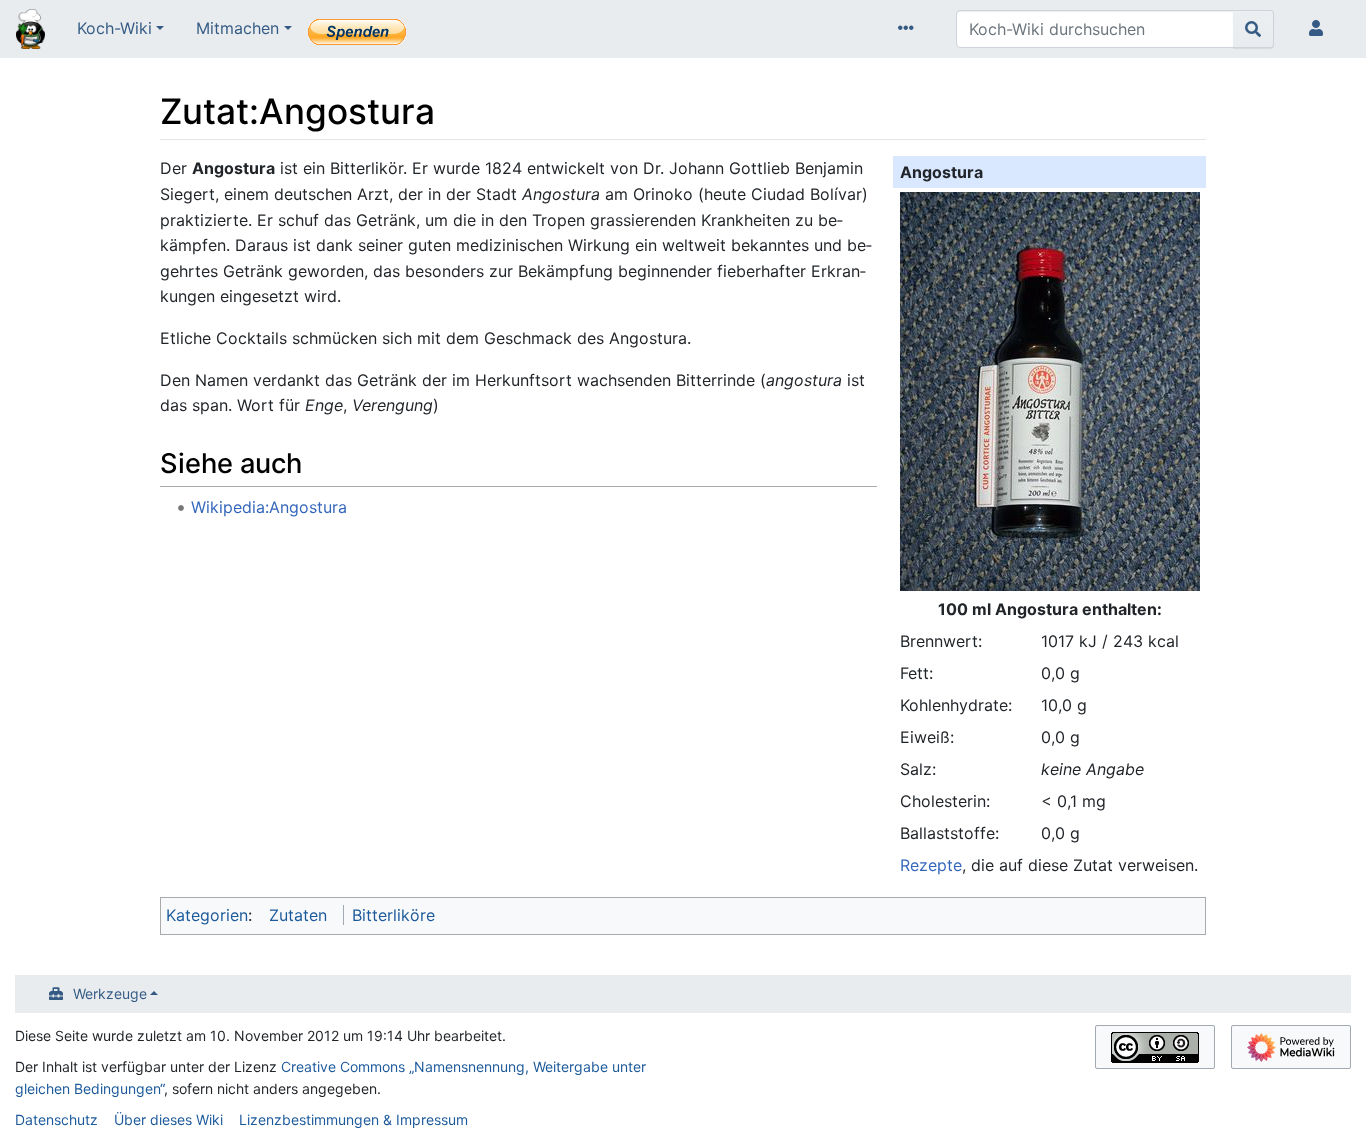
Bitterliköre (393, 915)
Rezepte (931, 865)
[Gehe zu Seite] (1253, 29)
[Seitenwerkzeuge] (910, 29)
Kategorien (207, 915)
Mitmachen (237, 28)
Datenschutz (56, 1119)
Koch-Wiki (114, 28)
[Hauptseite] (30, 31)
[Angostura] (1050, 389)
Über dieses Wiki (168, 1119)
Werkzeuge (110, 993)
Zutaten (298, 915)
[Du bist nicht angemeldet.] (1320, 29)
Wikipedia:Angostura (269, 507)
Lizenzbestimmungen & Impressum (353, 1119)
